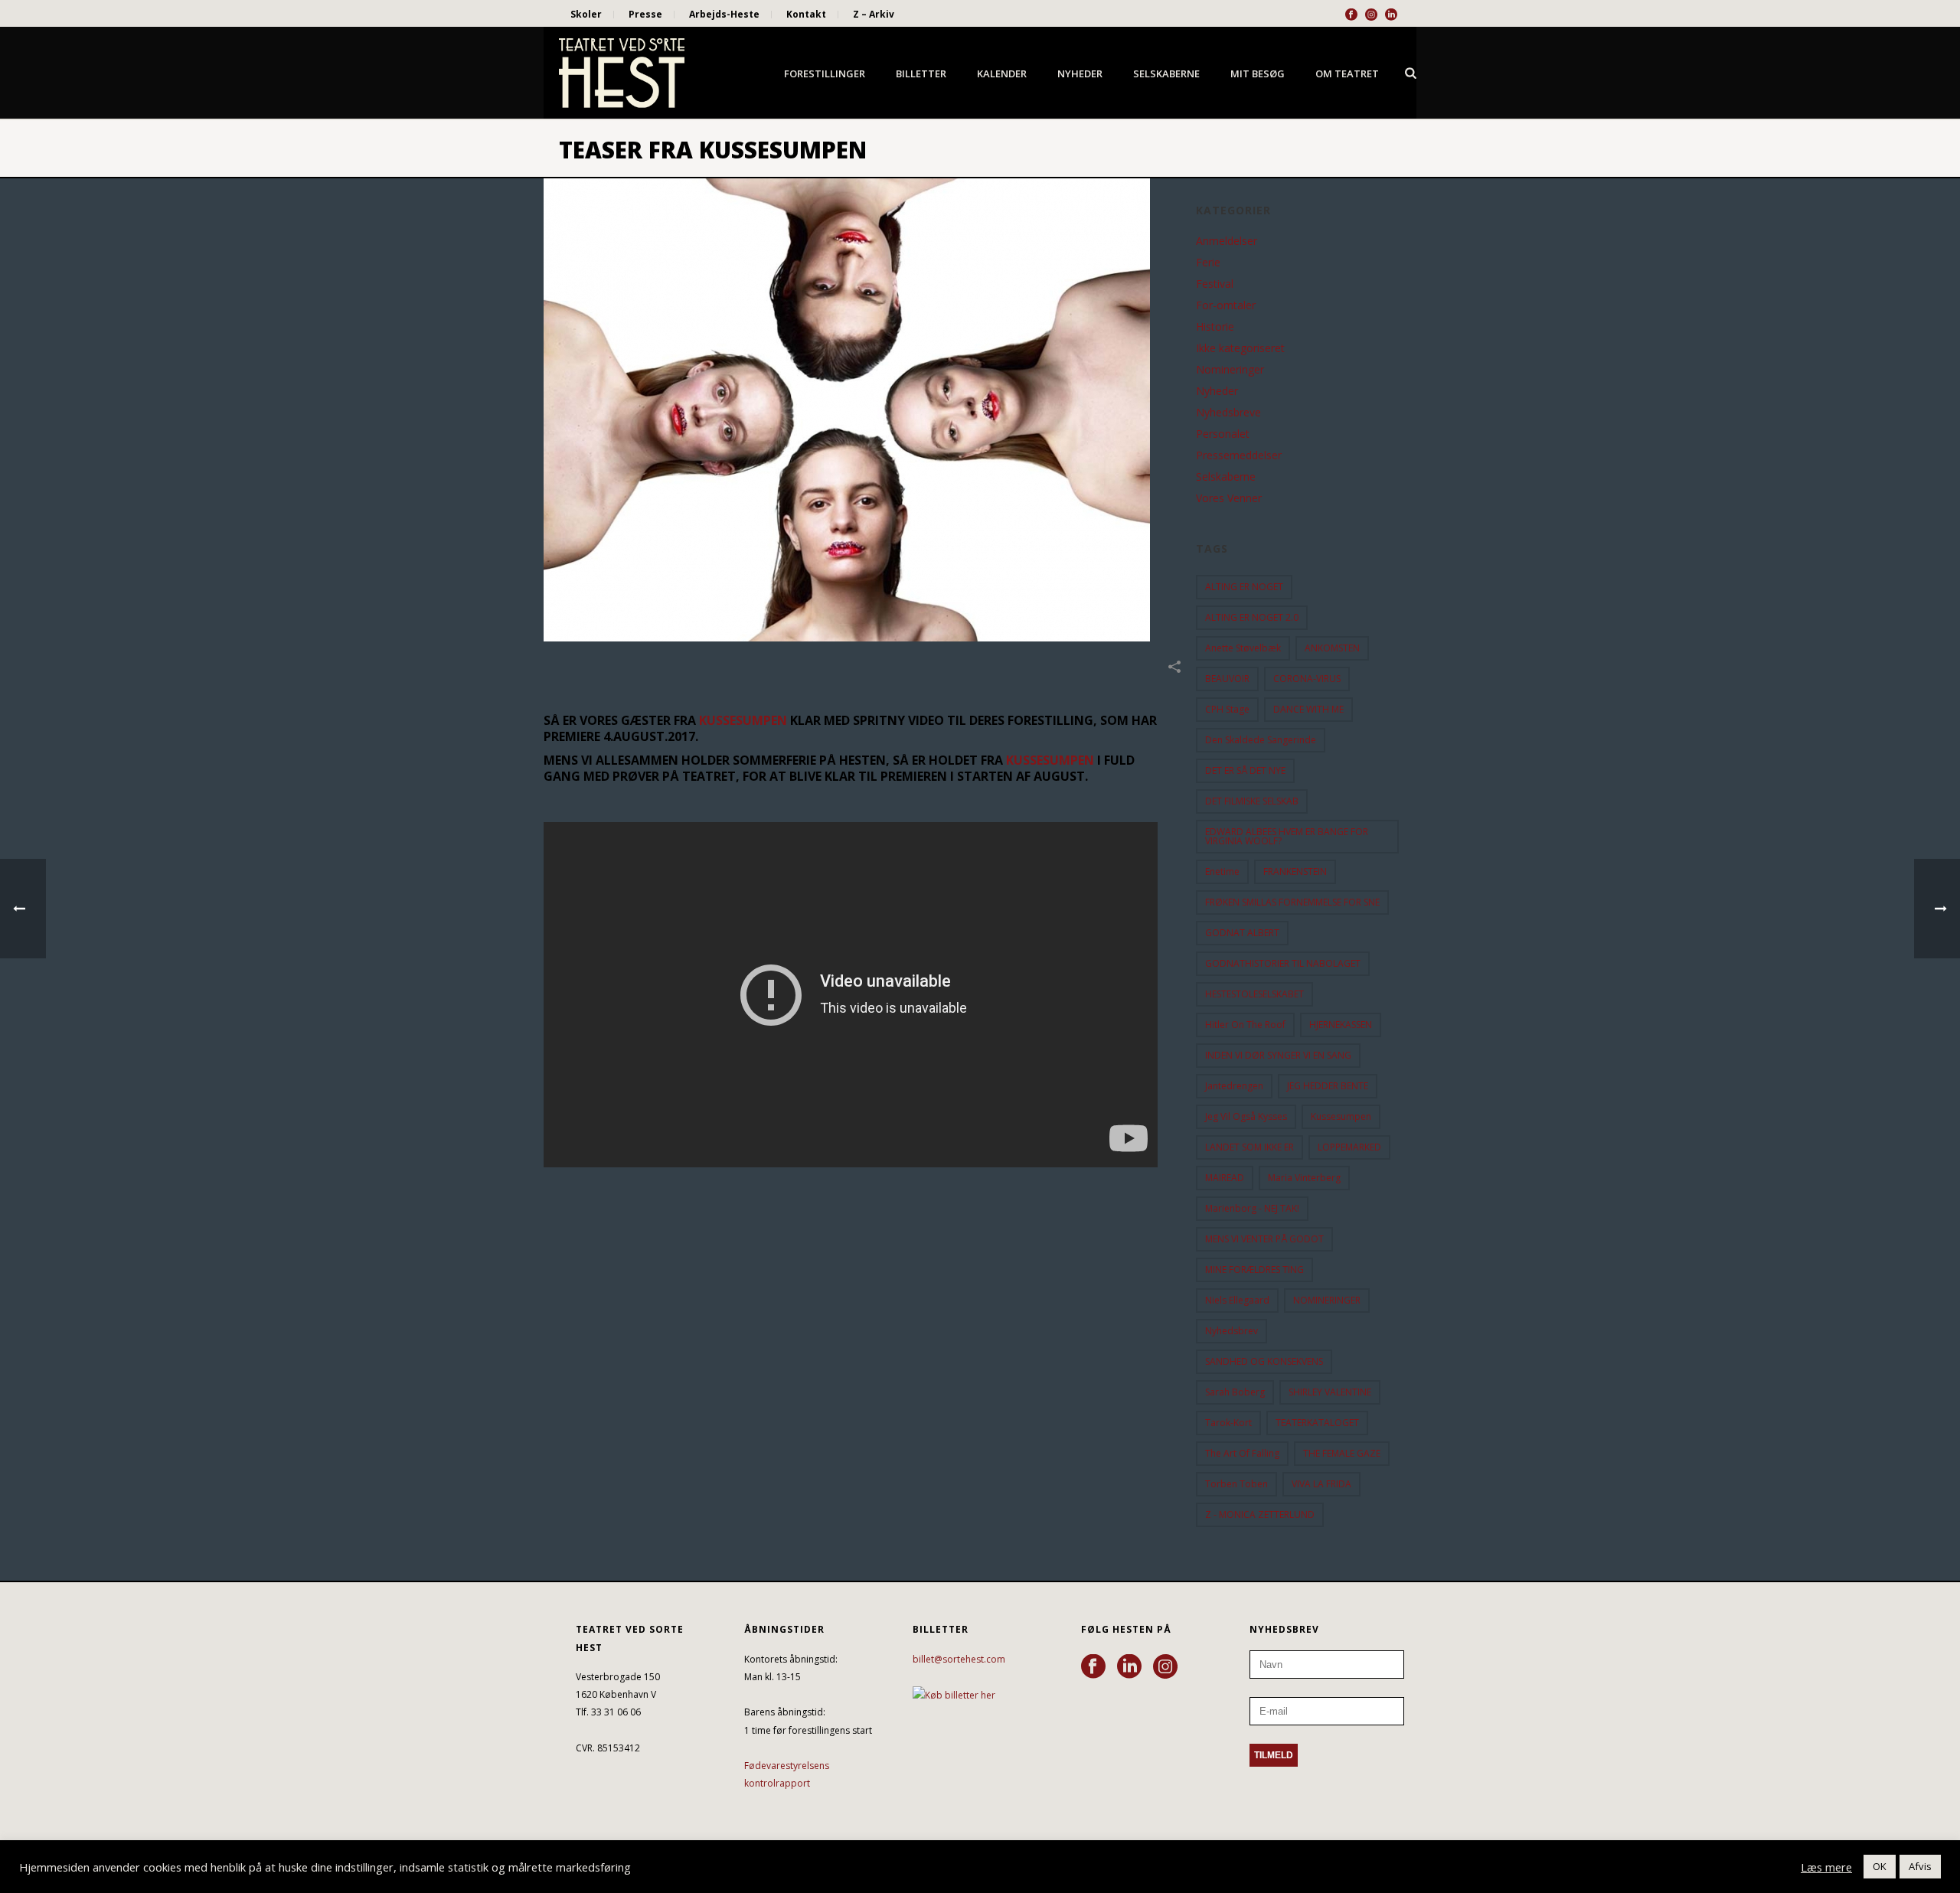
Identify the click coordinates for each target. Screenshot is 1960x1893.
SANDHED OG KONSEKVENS (1264, 1361)
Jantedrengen (1234, 1086)
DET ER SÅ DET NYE (1245, 770)
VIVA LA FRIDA (1321, 1484)
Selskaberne (1166, 73)
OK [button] (1880, 1866)
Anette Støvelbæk (1243, 648)
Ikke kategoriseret (1240, 348)
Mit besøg (1258, 73)
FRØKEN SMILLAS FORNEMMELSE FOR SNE (1292, 902)
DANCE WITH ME (1308, 709)
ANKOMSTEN (1332, 648)
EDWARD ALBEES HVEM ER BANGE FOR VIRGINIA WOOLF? (1287, 836)
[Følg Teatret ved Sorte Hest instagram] (1165, 1667)
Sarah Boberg (1235, 1392)
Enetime (1222, 871)
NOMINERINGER (1327, 1300)
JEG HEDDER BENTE (1328, 1086)
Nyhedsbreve (1228, 413)
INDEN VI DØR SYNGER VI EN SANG (1278, 1055)
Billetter (921, 73)
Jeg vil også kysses (1246, 1116)
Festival (1215, 284)
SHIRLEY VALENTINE (1330, 1392)
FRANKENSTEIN (1295, 871)
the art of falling (1242, 1453)
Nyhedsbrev (1232, 1331)
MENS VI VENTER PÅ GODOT (1264, 1239)
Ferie (1208, 263)
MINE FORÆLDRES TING (1254, 1270)
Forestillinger (825, 73)
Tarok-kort (1228, 1423)
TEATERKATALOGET (1317, 1423)
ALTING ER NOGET (1244, 587)
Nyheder (1080, 73)
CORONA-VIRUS (1307, 679)
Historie (1215, 327)
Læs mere (1826, 1867)
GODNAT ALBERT (1242, 933)
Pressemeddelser (1239, 455)
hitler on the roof (1245, 1025)
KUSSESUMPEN (743, 720)
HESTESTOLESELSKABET (1254, 994)
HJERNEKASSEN (1341, 1025)
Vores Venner (1229, 498)
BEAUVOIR (1227, 679)
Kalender (1002, 73)
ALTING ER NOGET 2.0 (1252, 617)
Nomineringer (1230, 370)
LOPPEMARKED (1349, 1147)
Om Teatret (1347, 73)
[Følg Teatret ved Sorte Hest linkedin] (1129, 1667)
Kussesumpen (1341, 1116)
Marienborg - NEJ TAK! (1252, 1208)
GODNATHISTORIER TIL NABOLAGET (1283, 963)
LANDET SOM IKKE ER (1249, 1147)
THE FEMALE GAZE (1342, 1453)
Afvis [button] (1920, 1866)
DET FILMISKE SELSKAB (1252, 801)
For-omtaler (1226, 305)
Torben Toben (1236, 1484)
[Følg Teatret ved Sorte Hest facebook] (1093, 1667)
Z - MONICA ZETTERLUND (1260, 1514)
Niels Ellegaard (1237, 1300)
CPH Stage (1227, 709)
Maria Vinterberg (1304, 1178)
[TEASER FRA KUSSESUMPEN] (862, 410)
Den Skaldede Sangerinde (1261, 740)
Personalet (1223, 434)
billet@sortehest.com (959, 1659)
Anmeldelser (1227, 241)
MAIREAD (1225, 1178)
